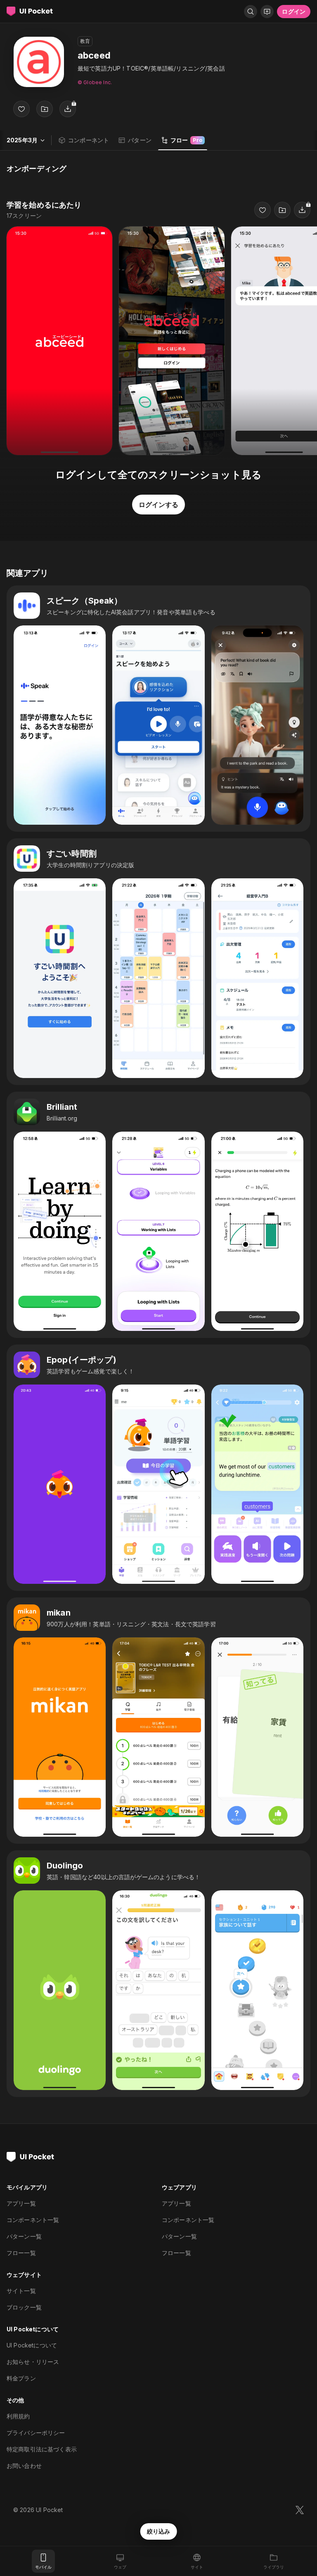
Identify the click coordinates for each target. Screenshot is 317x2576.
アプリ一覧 (21, 2203)
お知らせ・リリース (33, 2362)
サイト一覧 (21, 2291)
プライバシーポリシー (36, 2433)
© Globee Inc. (95, 82)
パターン (140, 140)
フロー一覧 (21, 2253)
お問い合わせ (24, 2466)
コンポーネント (89, 140)
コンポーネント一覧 (33, 2220)
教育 (85, 41)
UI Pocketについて (32, 2345)
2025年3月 (22, 140)
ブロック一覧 (24, 2307)
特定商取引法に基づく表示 (42, 2449)
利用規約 (18, 2416)
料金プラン (21, 2378)
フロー (186, 140)
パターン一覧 (24, 2236)
